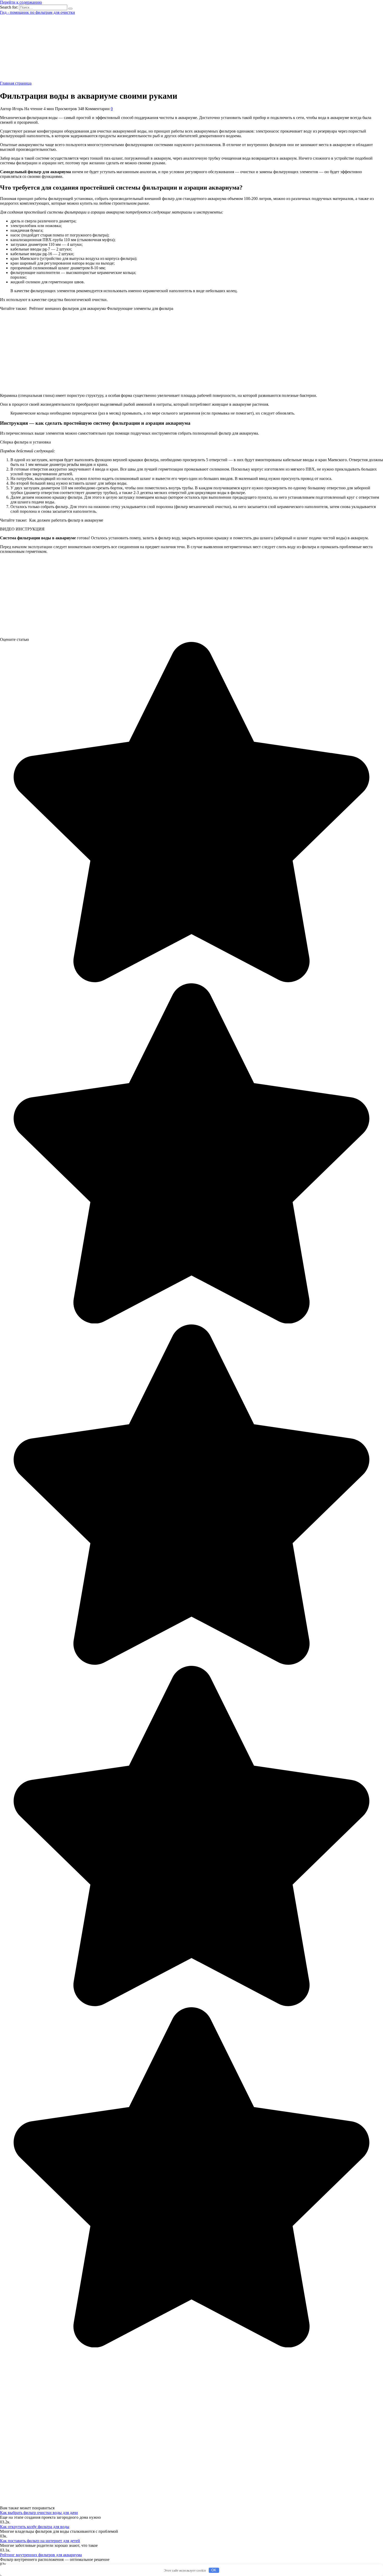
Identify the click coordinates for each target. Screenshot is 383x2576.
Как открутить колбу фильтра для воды (35, 2527)
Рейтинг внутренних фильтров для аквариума (41, 2555)
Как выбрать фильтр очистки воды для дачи (39, 2513)
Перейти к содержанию (21, 2)
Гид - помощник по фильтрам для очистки (38, 12)
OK (214, 2570)
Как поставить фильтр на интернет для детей (40, 2541)
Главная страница (16, 83)
